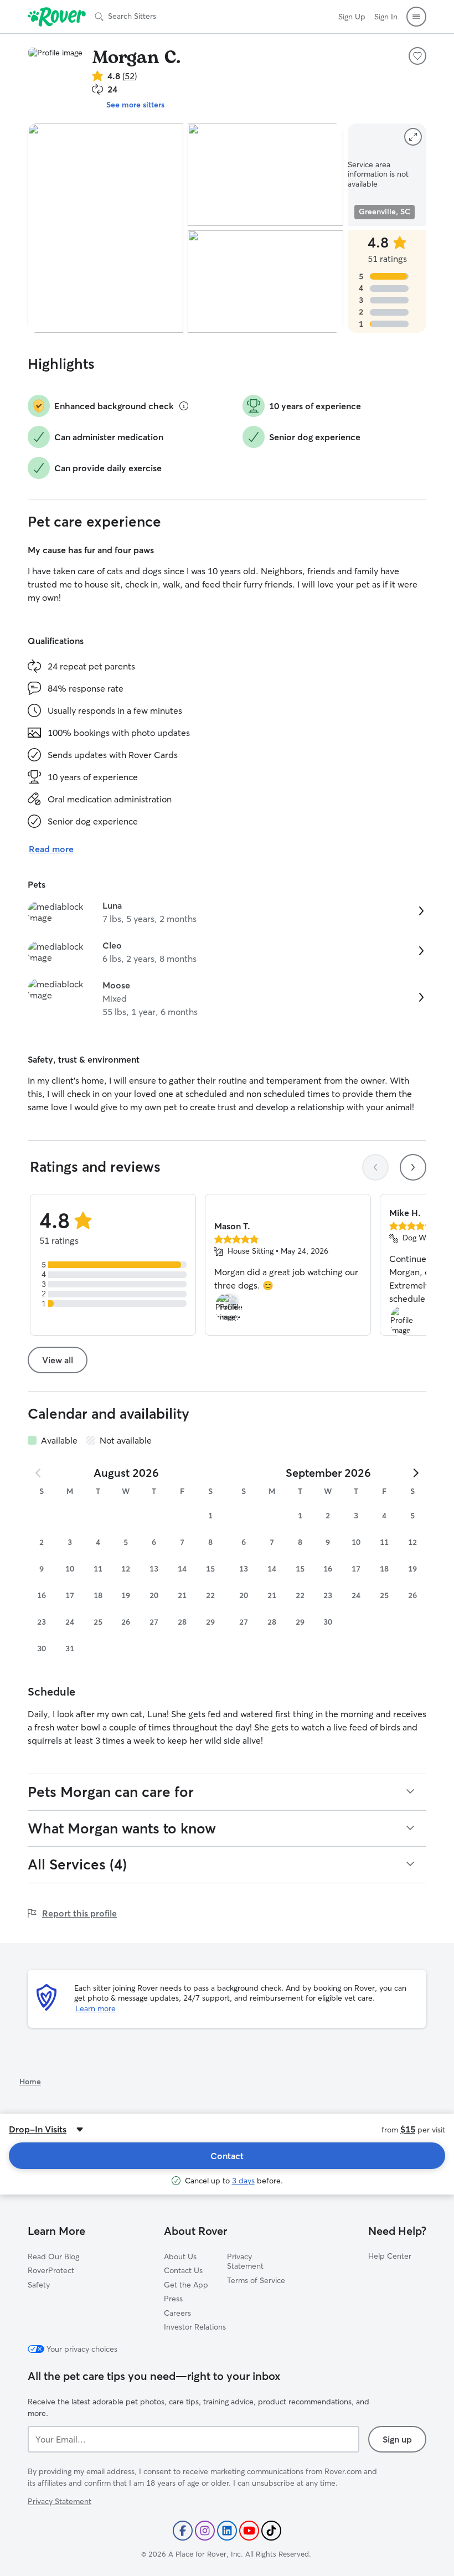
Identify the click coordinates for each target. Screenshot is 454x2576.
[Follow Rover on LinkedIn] (227, 2531)
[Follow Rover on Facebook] (183, 2531)
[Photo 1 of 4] (105, 228)
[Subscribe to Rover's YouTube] (249, 2531)
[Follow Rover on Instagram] (205, 2531)
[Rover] (57, 17)
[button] (416, 17)
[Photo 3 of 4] (265, 282)
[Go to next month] (415, 1473)
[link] (227, 912)
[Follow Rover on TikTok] (271, 2531)
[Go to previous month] (39, 1473)
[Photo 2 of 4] (265, 175)
